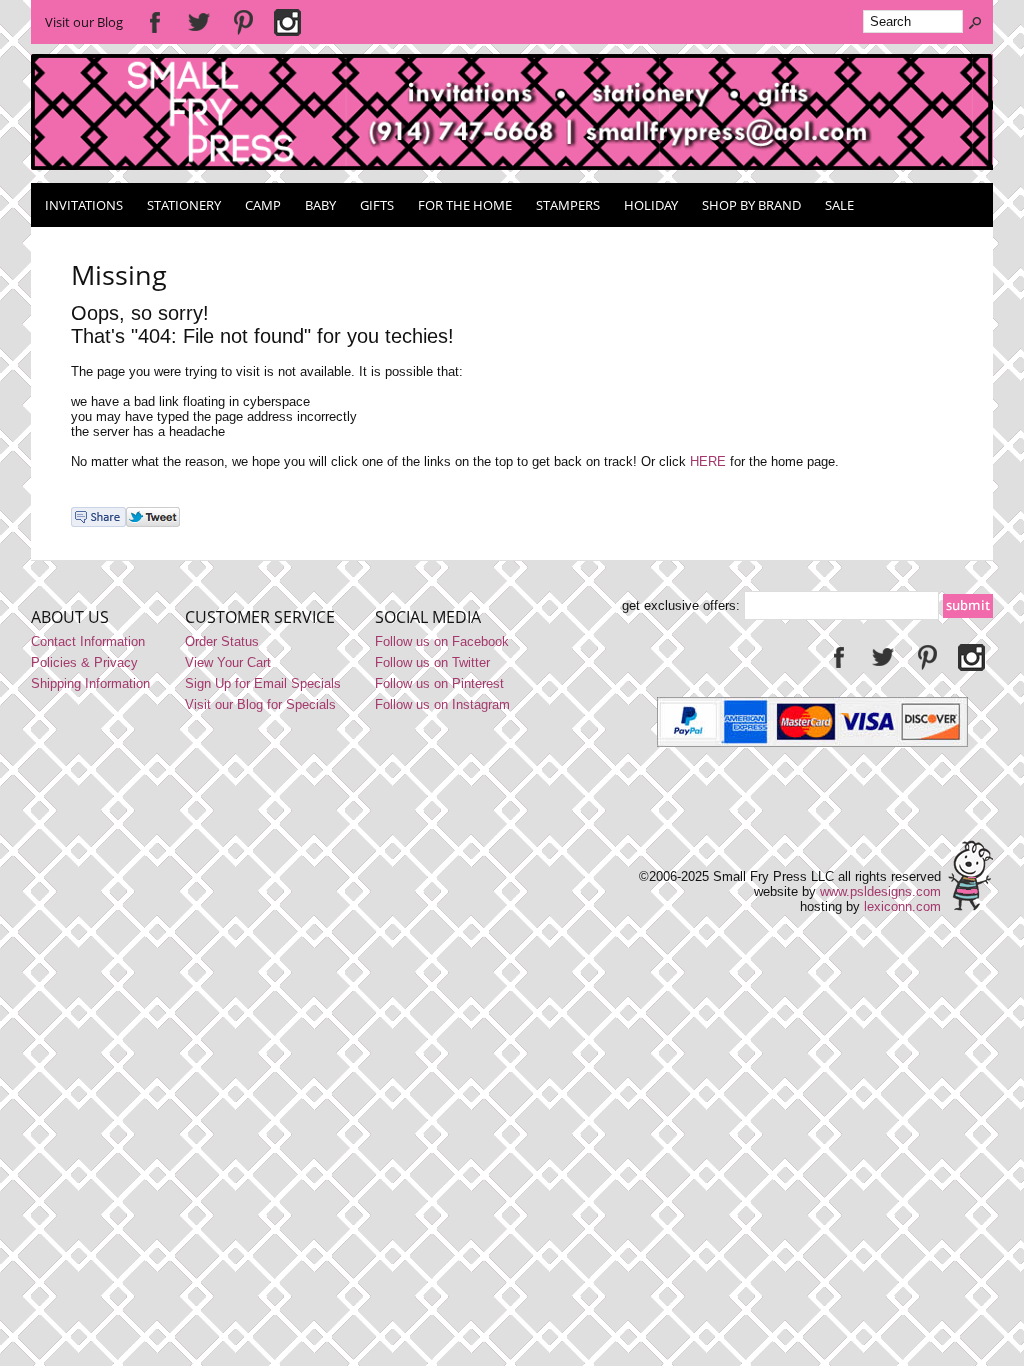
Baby (320, 205)
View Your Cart (228, 662)
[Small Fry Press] (512, 165)
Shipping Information (90, 683)
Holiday (651, 205)
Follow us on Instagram (442, 704)
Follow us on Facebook (442, 641)
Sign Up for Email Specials (263, 683)
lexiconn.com (902, 906)
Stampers (568, 205)
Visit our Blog (84, 22)
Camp (263, 205)
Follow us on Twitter (432, 662)
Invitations (84, 205)
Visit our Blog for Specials (260, 704)
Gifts (377, 205)
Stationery (184, 205)
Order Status (222, 641)
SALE (839, 205)
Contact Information (88, 641)
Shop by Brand (751, 205)
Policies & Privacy (84, 662)
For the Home (465, 205)
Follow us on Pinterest (439, 683)
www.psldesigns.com (880, 891)
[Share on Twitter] (153, 522)
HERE (708, 461)
